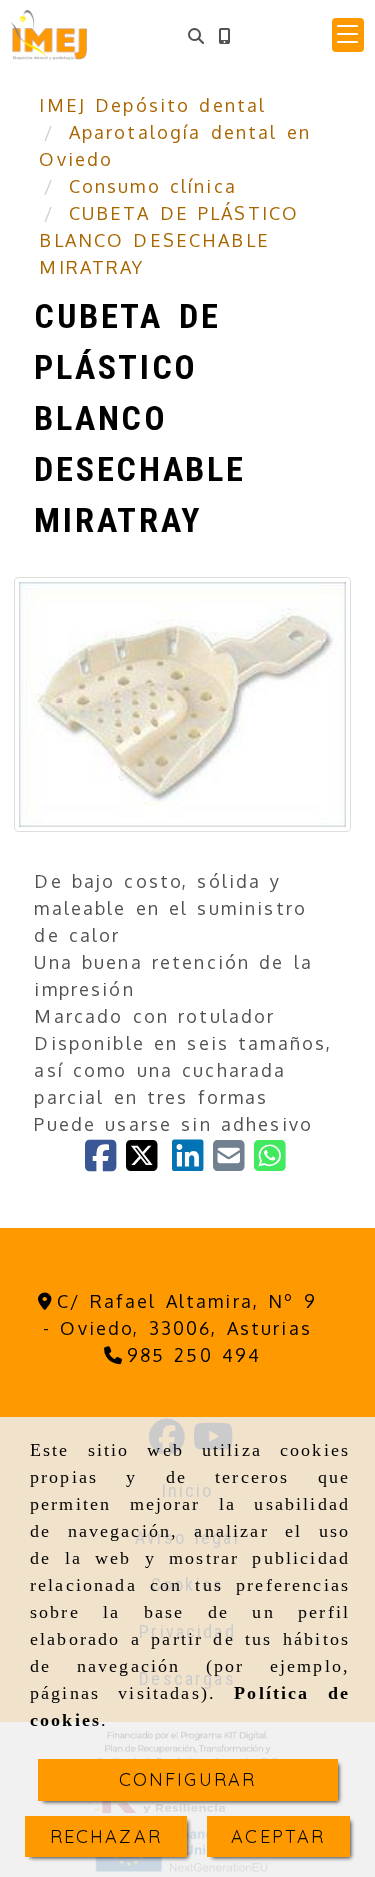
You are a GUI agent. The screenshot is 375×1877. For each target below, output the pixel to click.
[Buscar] (196, 35)
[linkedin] (192, 1162)
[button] (348, 35)
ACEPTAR (278, 1836)
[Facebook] (105, 1162)
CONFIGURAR (188, 1779)
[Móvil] (224, 35)
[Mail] (233, 1162)
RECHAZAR (106, 1836)
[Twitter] (148, 1162)
